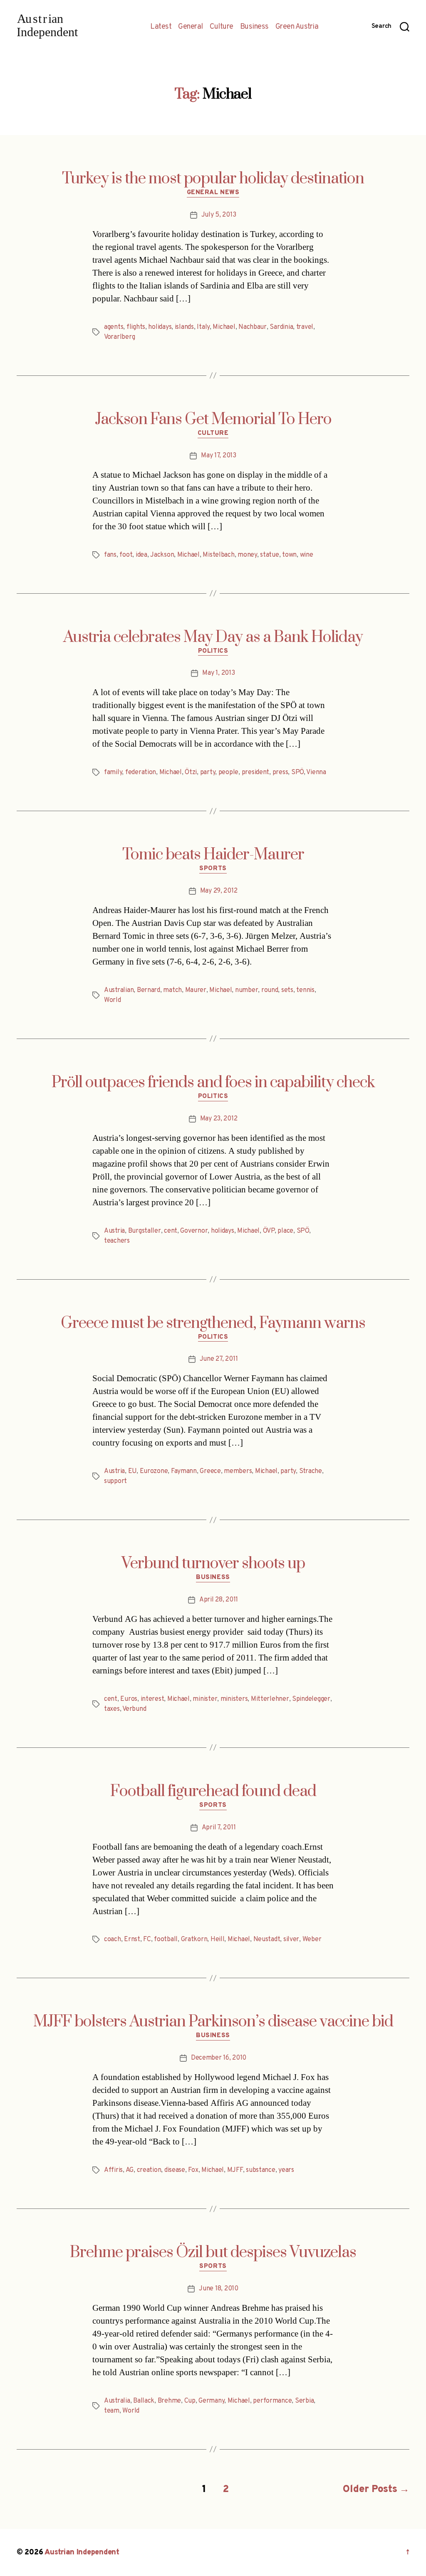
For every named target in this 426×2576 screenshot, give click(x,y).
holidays (160, 327)
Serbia (304, 2401)
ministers (234, 1699)
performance (272, 2401)
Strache (311, 1471)
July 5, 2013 (219, 215)
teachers (117, 1241)
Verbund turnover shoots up (213, 1564)
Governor (194, 1231)
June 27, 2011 (219, 1359)
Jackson (162, 555)
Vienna (316, 772)
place (285, 1231)
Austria (114, 1231)
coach (113, 1939)
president (256, 772)
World (113, 1000)
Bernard (149, 990)
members (238, 1471)
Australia (117, 2401)
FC (147, 1939)
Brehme (169, 2401)
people (228, 772)
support (115, 1481)
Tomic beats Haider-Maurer (213, 855)
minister (205, 1699)
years (286, 2170)
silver (291, 1939)
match (172, 990)
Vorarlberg (119, 337)
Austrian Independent (82, 2553)
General (191, 27)
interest (152, 1699)
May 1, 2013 (218, 673)
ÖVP (269, 1231)
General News (213, 193)
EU (132, 1471)
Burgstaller (145, 1231)
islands (184, 327)
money (247, 555)
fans (110, 555)
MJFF (235, 2170)
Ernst (132, 1939)
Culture (222, 27)
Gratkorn (194, 1939)
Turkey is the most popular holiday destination (213, 179)
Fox (193, 2170)
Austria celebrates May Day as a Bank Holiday (213, 637)
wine (307, 555)
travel (305, 327)
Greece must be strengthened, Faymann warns (213, 1323)
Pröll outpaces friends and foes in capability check (213, 1083)
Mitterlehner (270, 1699)
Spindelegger (311, 1699)
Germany (211, 2401)
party (208, 772)
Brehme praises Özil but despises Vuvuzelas (213, 2253)
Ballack (144, 2401)
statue (269, 555)
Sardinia (281, 327)
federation (141, 772)
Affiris (113, 2170)
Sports (213, 869)
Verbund (134, 1709)
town (289, 555)
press (280, 772)
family (113, 772)
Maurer (196, 990)
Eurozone (154, 1471)
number (246, 990)
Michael (224, 327)
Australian (119, 990)
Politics (213, 651)
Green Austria (297, 27)
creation (149, 2170)
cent (171, 1231)
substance (261, 2170)
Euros (129, 1699)
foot (126, 555)
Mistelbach (218, 555)
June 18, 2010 (219, 2289)
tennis (305, 990)
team (112, 2411)
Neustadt (267, 1939)
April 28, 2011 (219, 1600)
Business (254, 27)
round (270, 990)
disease (175, 2170)
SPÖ (297, 772)
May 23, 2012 (219, 1119)
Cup (190, 2401)
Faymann (184, 1471)
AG (130, 2170)
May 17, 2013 (219, 456)
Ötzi (191, 772)
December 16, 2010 (219, 2058)
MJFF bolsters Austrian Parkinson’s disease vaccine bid (213, 2022)
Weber (312, 1939)
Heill (218, 1939)
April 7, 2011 (219, 1828)
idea (141, 555)
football (166, 1939)
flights (136, 327)
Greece (210, 1471)
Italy (203, 327)
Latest (161, 27)
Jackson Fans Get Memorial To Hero (213, 419)
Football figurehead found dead (213, 1791)
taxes (112, 1709)
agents (114, 327)
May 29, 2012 (219, 891)
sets (287, 990)
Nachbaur (253, 327)
